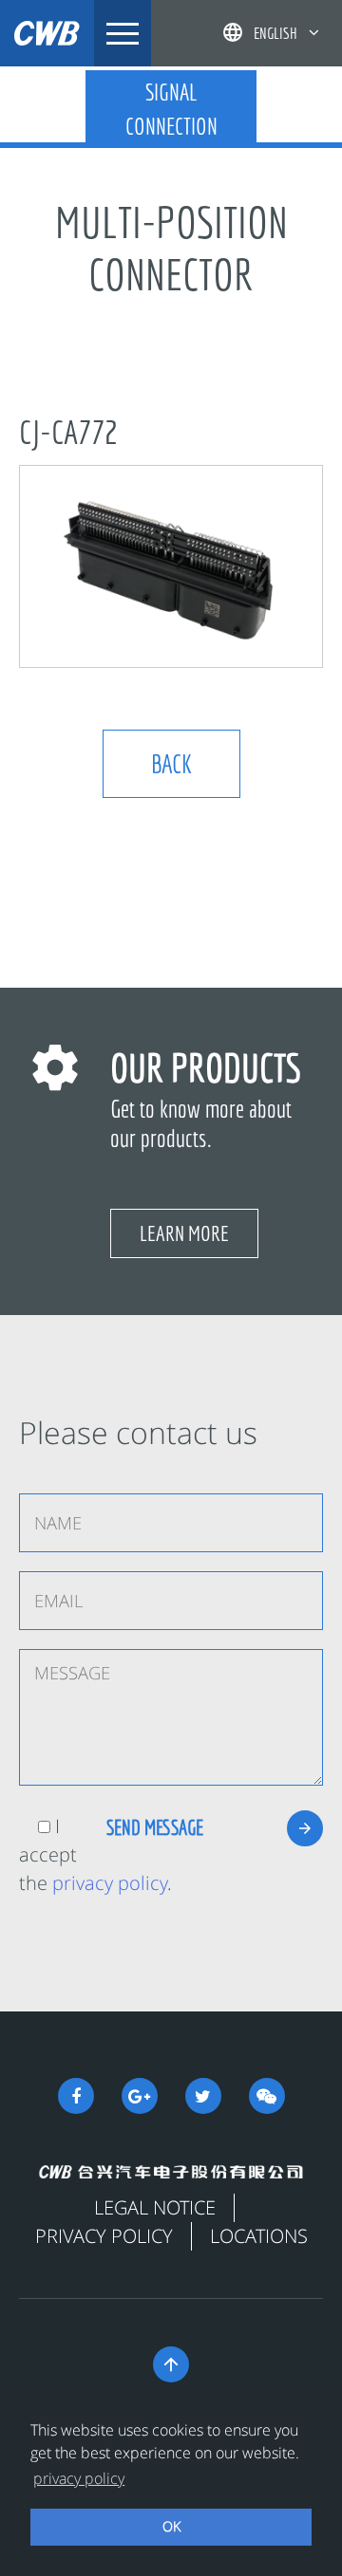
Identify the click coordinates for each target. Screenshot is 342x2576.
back (171, 763)
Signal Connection (171, 109)
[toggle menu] (123, 33)
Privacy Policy (104, 2236)
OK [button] (171, 2526)
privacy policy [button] (79, 2478)
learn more (184, 1233)
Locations (259, 2236)
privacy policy (110, 1883)
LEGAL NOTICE (155, 2207)
